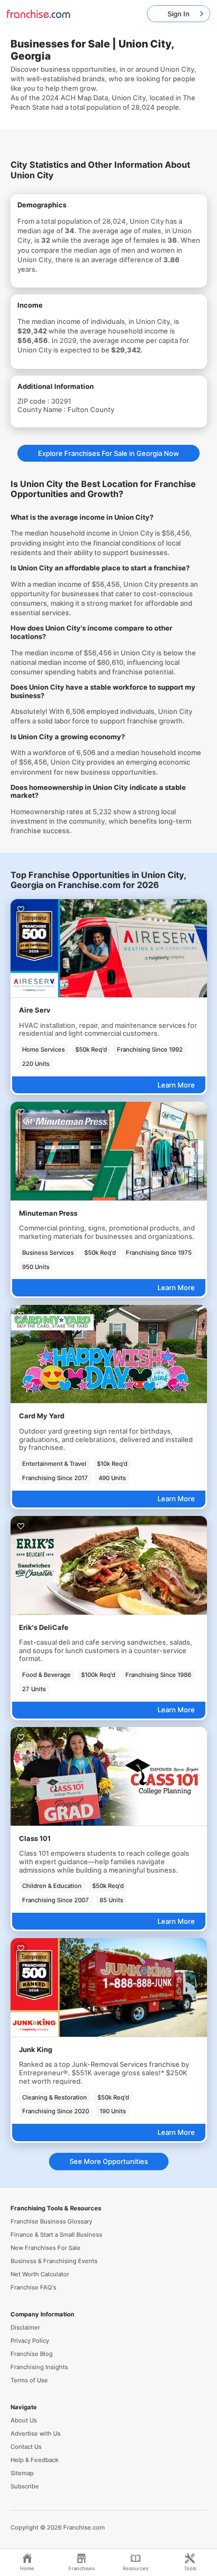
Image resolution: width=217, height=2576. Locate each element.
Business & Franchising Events (54, 2261)
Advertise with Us (36, 2434)
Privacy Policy (30, 2341)
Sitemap (22, 2473)
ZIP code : (34, 401)
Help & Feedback (34, 2460)
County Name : (42, 409)
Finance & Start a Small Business (56, 2235)
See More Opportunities (109, 2161)
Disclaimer (25, 2327)
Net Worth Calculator (40, 2274)
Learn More (176, 1085)
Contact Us (26, 2447)
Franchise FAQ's (33, 2287)
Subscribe (25, 2486)
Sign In (179, 14)
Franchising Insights (39, 2367)
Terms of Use (29, 2380)
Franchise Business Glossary (51, 2221)
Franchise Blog (32, 2354)
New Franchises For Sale (46, 2248)
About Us (24, 2420)
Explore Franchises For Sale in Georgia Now (108, 453)
